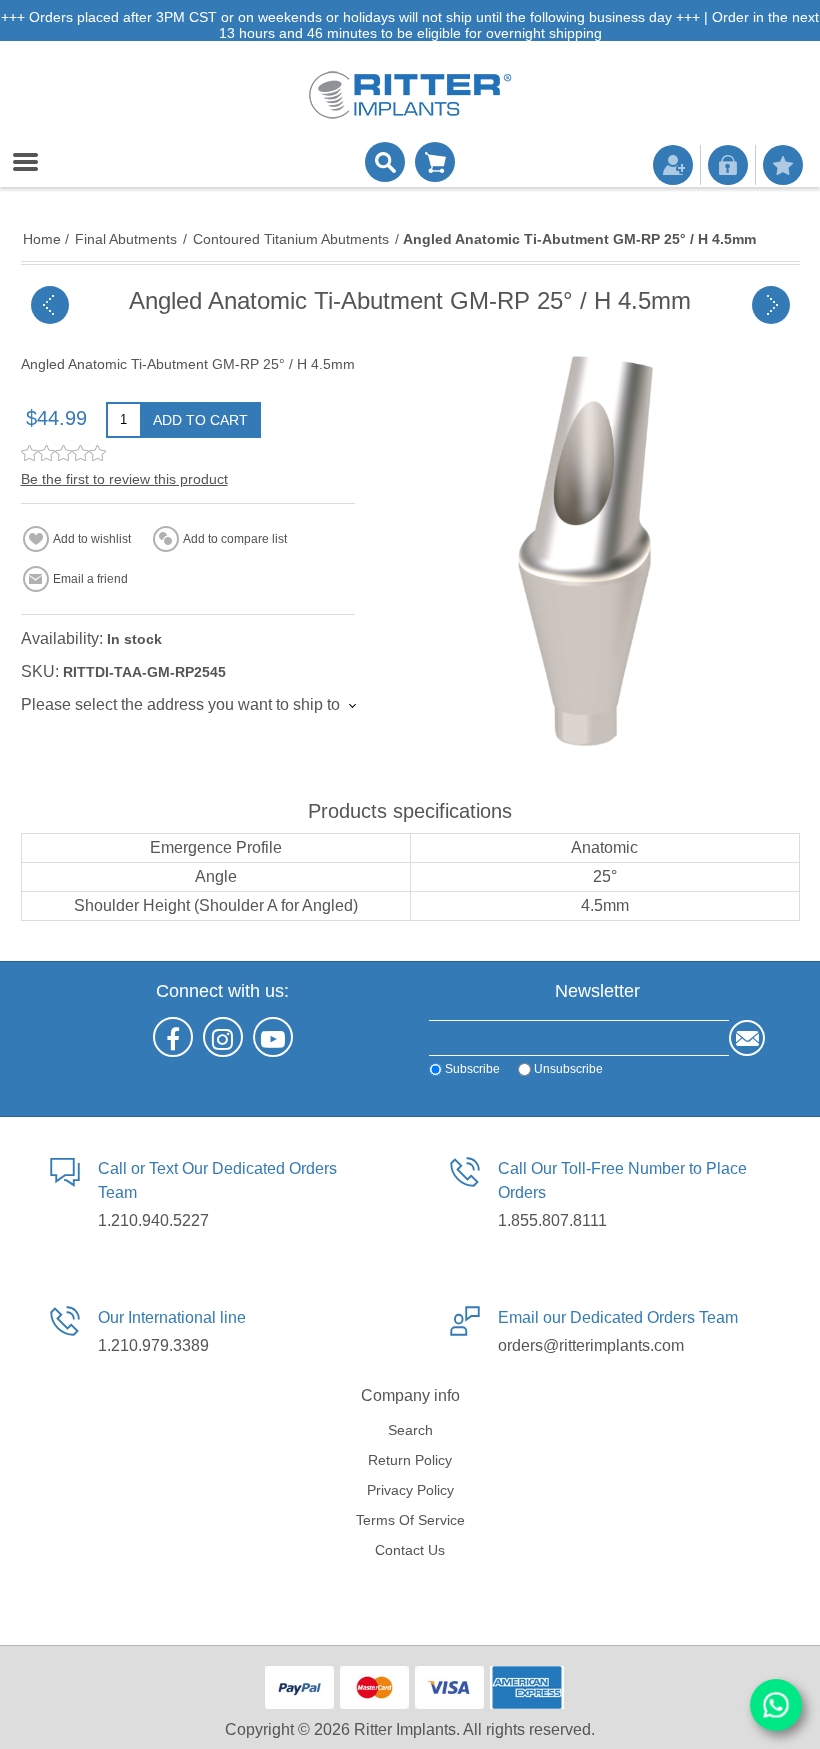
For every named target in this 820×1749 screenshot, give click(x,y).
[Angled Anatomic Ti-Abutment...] (50, 305)
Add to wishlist (92, 539)
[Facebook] (173, 1037)
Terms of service (410, 1520)
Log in (728, 165)
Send (747, 1038)
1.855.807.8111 (552, 1220)
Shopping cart (435, 162)
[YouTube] (273, 1037)
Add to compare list (235, 539)
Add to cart (200, 420)
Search (410, 1430)
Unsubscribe (568, 1069)
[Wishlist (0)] (783, 165)
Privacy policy (410, 1490)
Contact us (410, 1550)
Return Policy (410, 1460)
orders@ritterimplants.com (591, 1345)
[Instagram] (223, 1037)
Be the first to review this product (124, 479)
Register (673, 165)
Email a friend (90, 579)
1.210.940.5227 (153, 1220)
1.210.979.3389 (153, 1345)
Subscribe (472, 1069)
